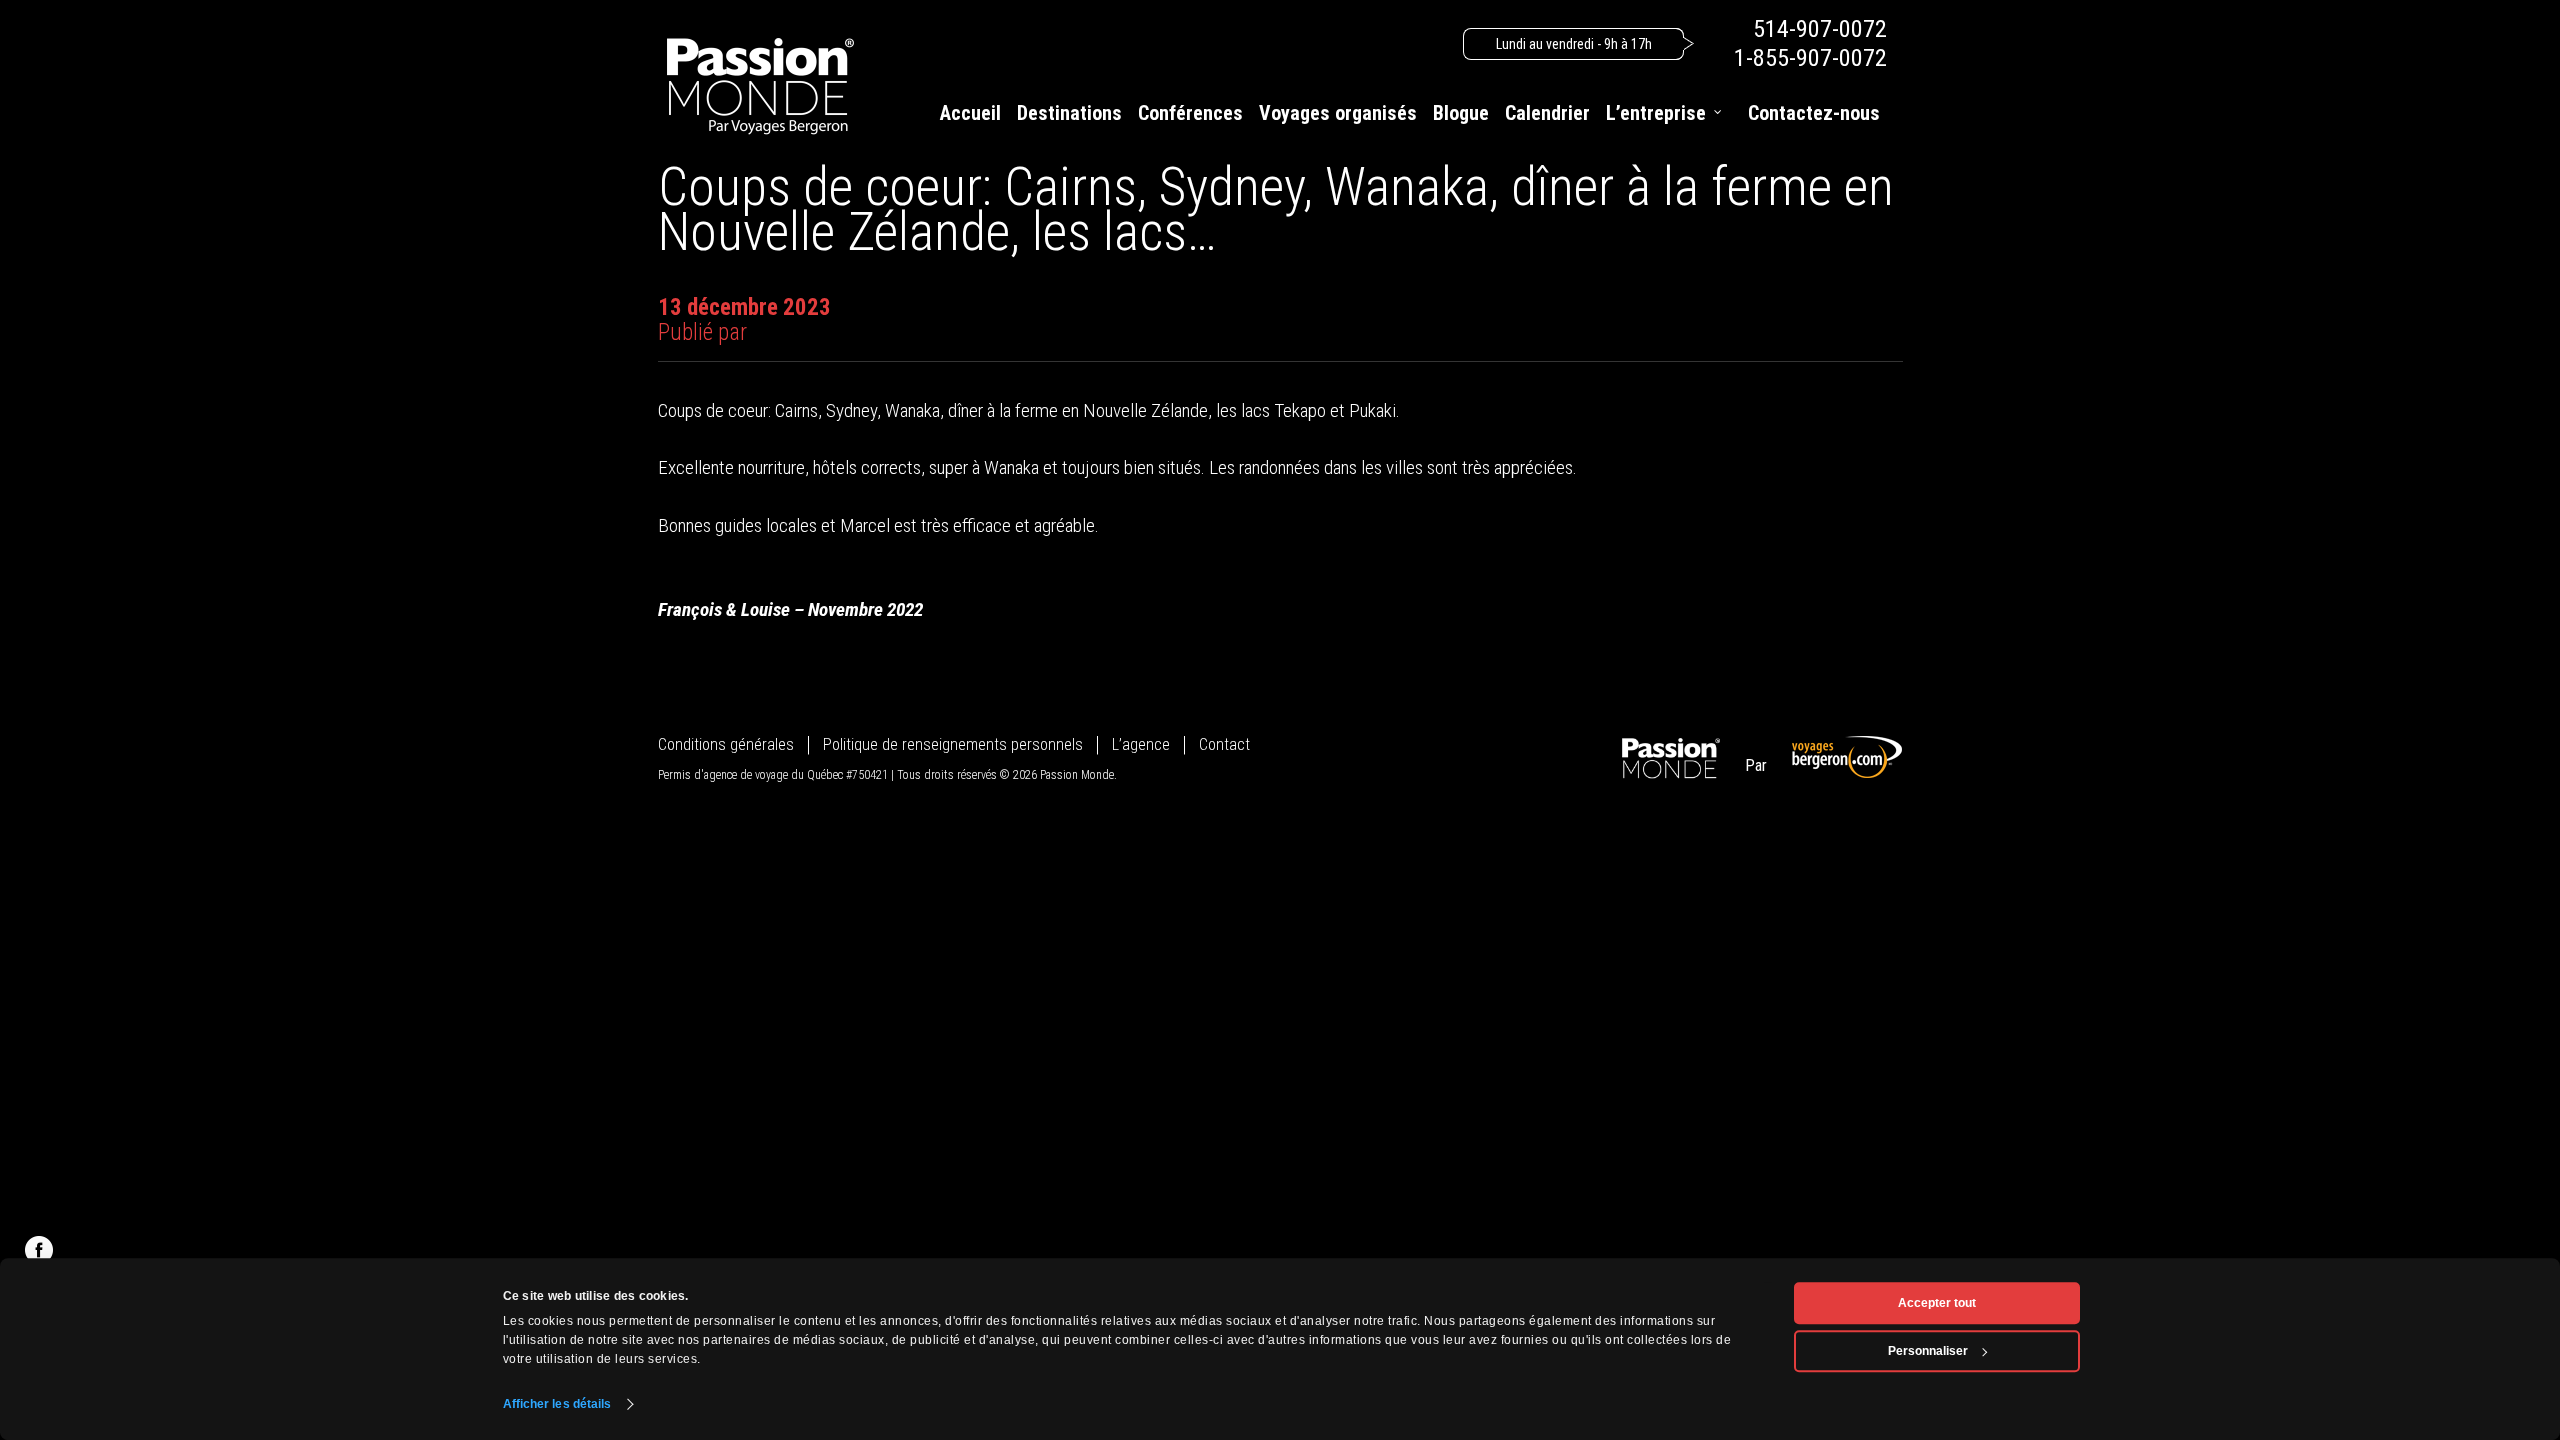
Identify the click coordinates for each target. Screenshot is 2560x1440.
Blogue (1461, 113)
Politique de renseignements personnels (953, 745)
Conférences (1190, 113)
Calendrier (1547, 113)
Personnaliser (1928, 1351)
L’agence (1141, 745)
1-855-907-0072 (1810, 58)
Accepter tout (1937, 1303)
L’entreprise (1656, 113)
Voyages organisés (1338, 113)
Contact (1224, 745)
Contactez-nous (1814, 113)
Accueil (970, 113)
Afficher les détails (557, 1404)
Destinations (1069, 113)
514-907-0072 (1820, 29)
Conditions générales (726, 745)
